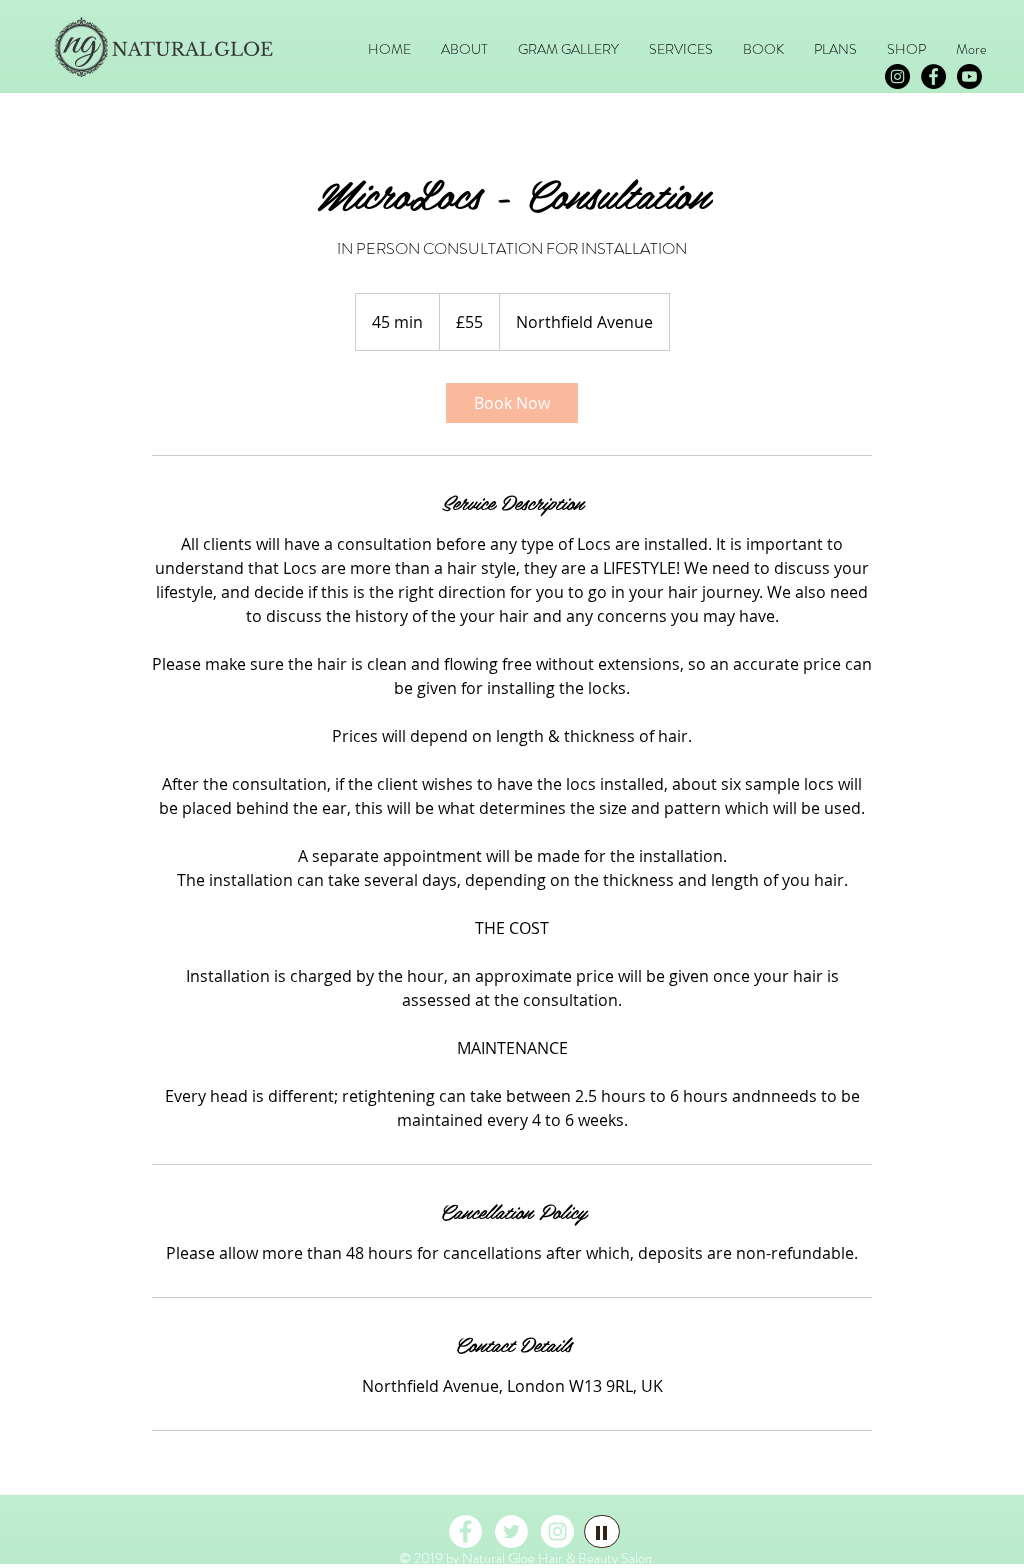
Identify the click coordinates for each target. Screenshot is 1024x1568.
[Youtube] (969, 76)
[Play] (602, 1531)
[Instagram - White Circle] (557, 1531)
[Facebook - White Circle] (465, 1531)
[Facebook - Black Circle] (933, 76)
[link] (512, 403)
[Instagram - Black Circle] (897, 76)
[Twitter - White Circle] (511, 1531)
